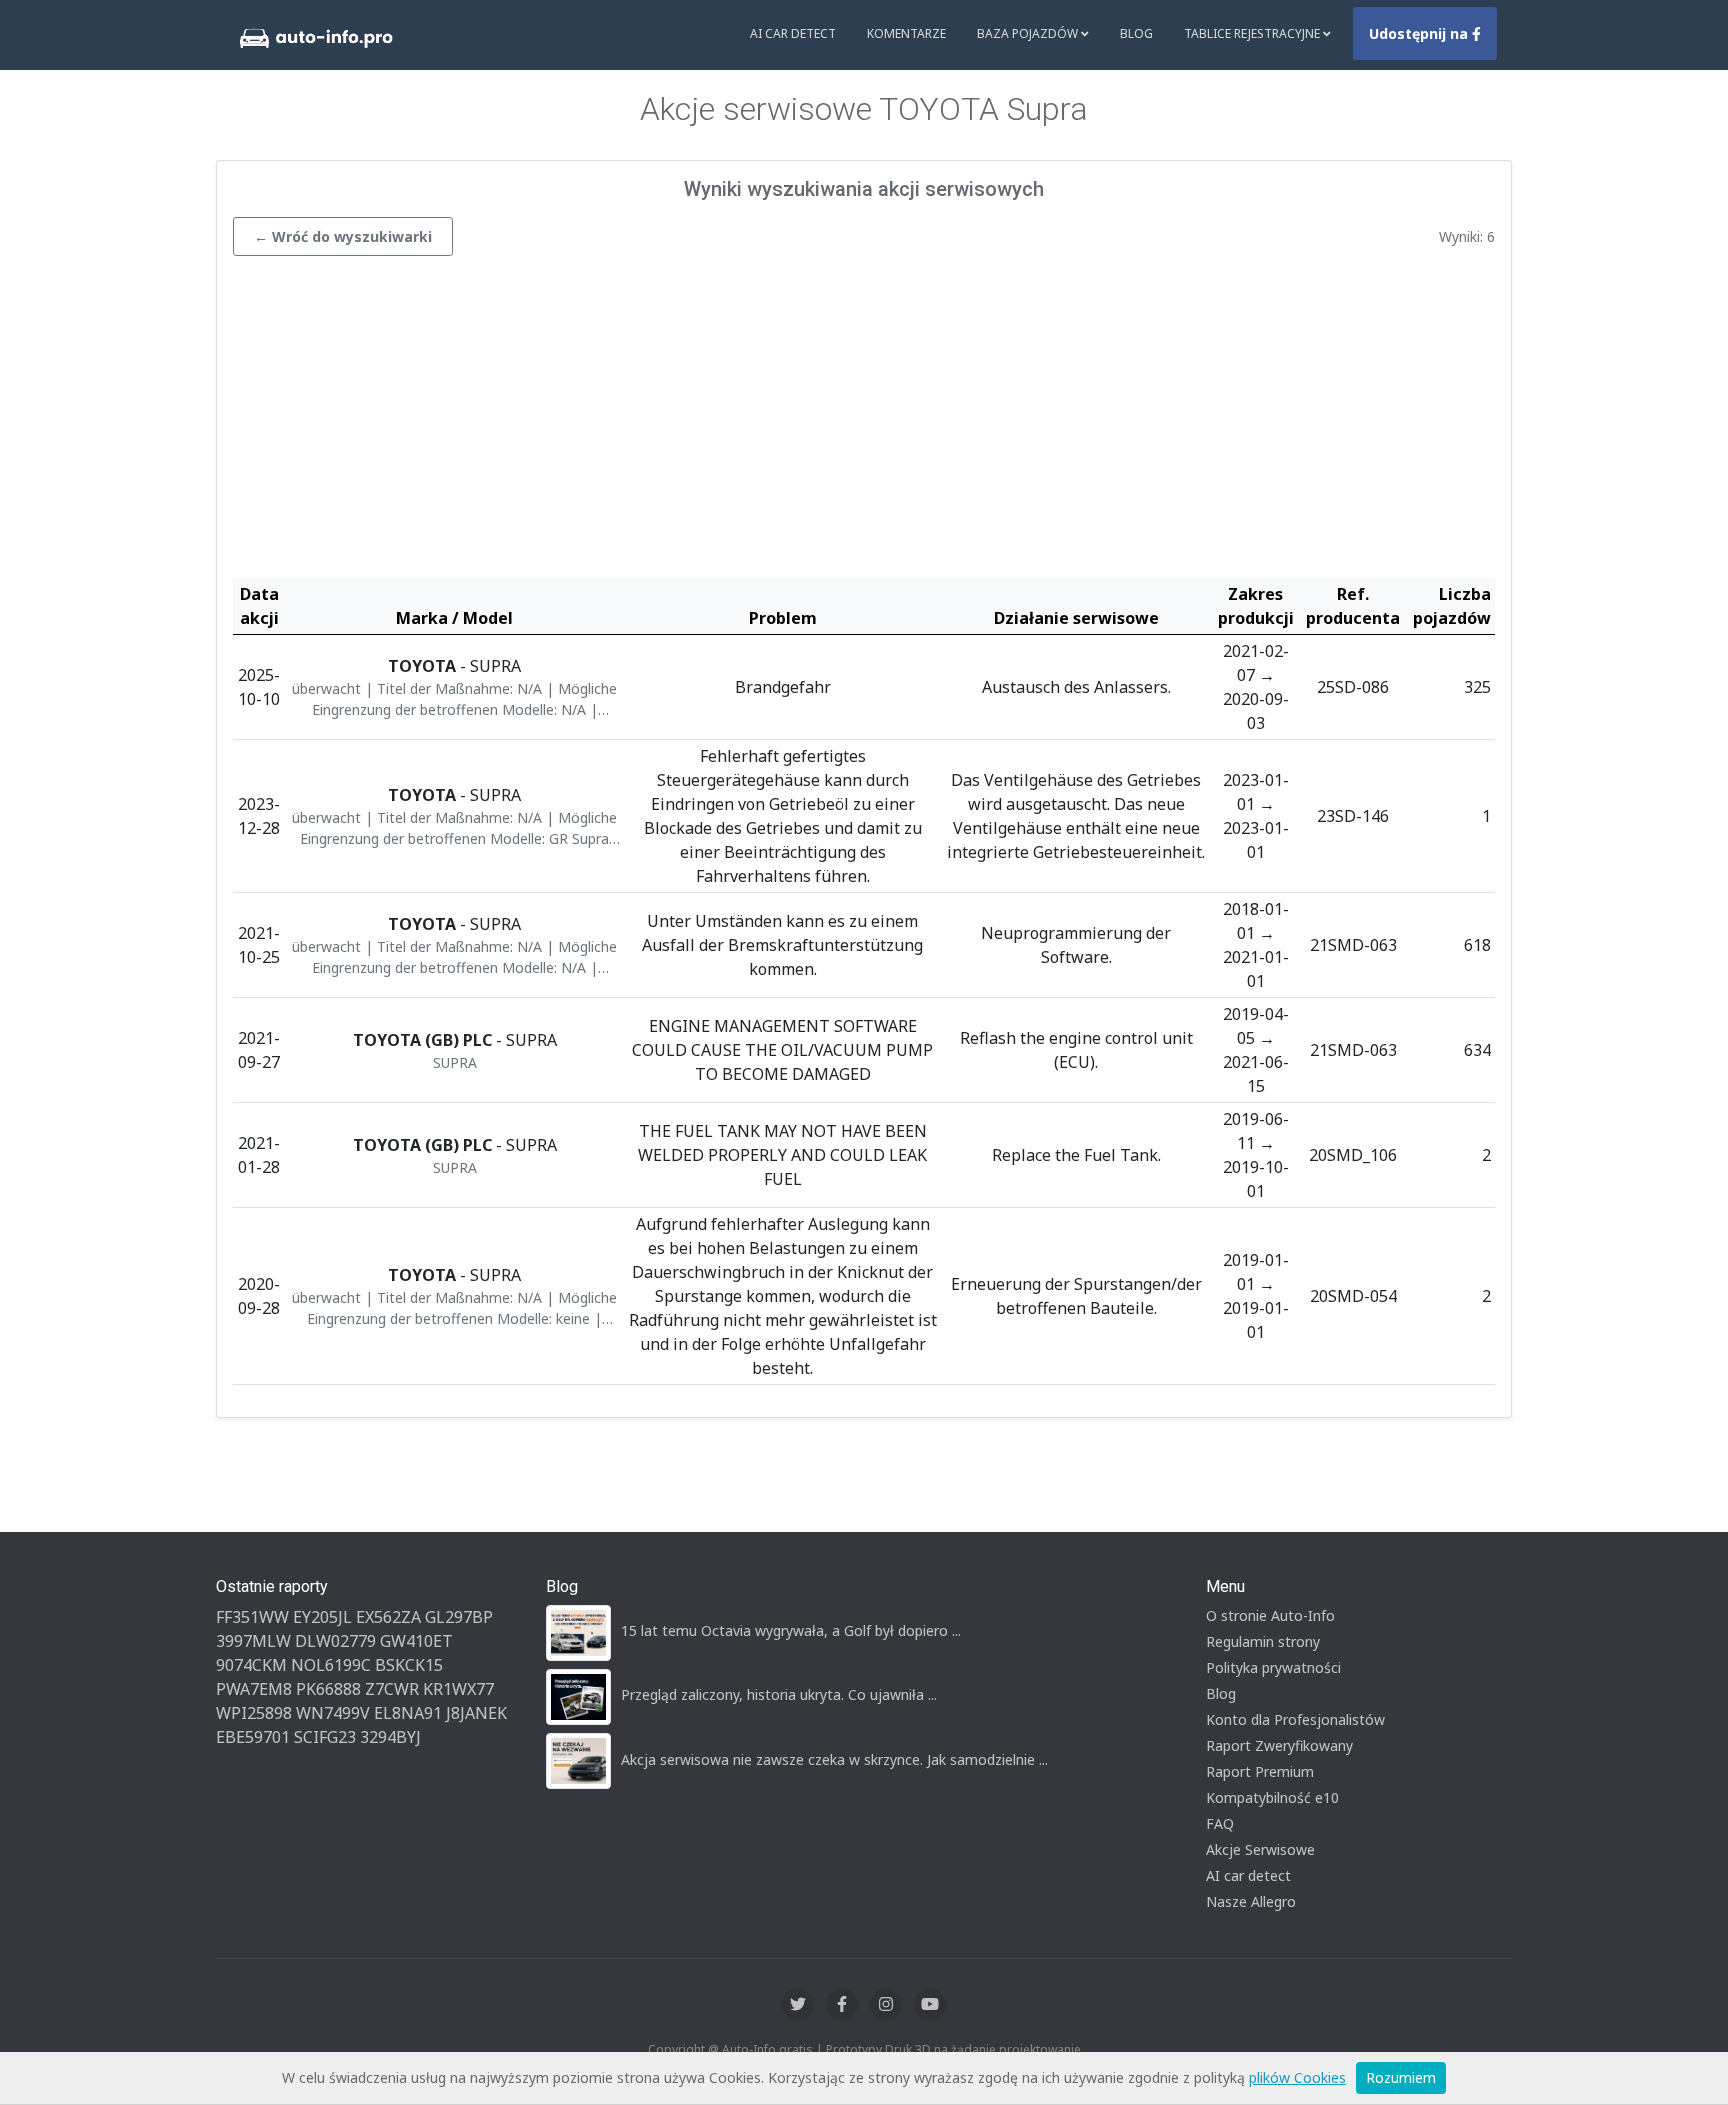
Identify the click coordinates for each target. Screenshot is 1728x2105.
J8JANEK (476, 1713)
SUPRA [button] (455, 1062)
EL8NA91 (408, 1713)
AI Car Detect (793, 33)
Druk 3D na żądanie (940, 2049)
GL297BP (459, 1617)
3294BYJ (390, 1737)
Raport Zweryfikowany (1279, 1745)
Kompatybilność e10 (1272, 1797)
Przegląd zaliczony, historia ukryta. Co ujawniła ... (779, 1694)
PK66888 (328, 1689)
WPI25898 (254, 1713)
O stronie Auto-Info (1270, 1615)
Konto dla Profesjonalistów (1295, 1719)
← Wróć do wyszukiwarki (343, 236)
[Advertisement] (864, 422)
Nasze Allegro (1251, 1901)
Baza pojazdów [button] (1029, 33)
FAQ (1220, 1823)
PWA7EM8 (254, 1689)
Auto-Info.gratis (767, 2049)
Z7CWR (392, 1689)
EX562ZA (388, 1617)
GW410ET (416, 1641)
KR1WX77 (458, 1689)
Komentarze (906, 33)
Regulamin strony (1263, 1641)
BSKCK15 (409, 1665)
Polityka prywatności (1273, 1667)
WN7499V (333, 1713)
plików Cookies (1297, 2077)
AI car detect (1248, 1875)
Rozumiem (1401, 2077)
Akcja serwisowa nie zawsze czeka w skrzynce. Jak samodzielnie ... (834, 1759)
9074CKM (251, 1665)
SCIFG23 (325, 1737)
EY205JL (322, 1617)
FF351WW (252, 1617)
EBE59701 (253, 1737)
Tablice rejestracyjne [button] (1253, 33)
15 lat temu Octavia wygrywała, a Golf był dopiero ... (791, 1630)
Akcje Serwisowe (1260, 1849)
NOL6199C (331, 1665)
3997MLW (253, 1641)
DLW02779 (335, 1641)
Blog (1136, 33)
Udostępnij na (1420, 33)
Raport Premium (1260, 1771)
